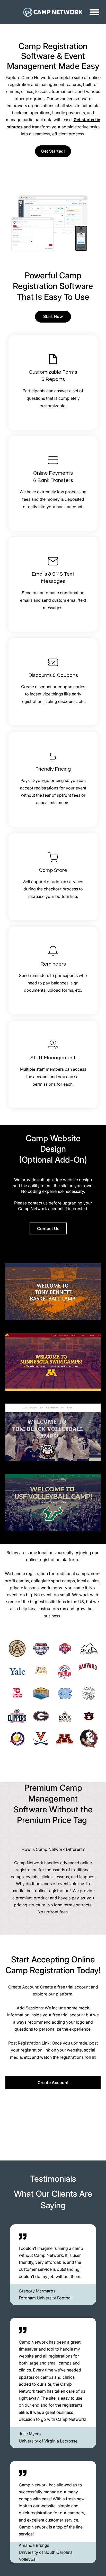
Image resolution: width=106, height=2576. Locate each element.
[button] (94, 12)
